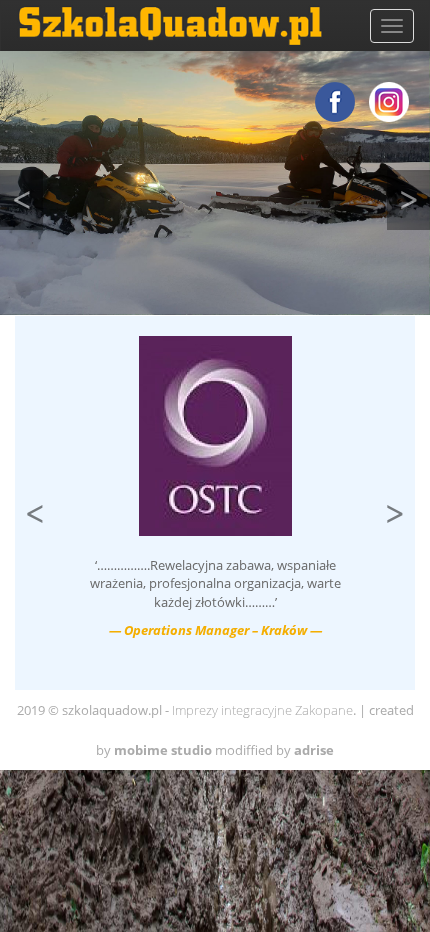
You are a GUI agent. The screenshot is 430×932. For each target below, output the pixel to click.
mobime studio (163, 750)
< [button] (27, 194)
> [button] (414, 194)
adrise (314, 750)
